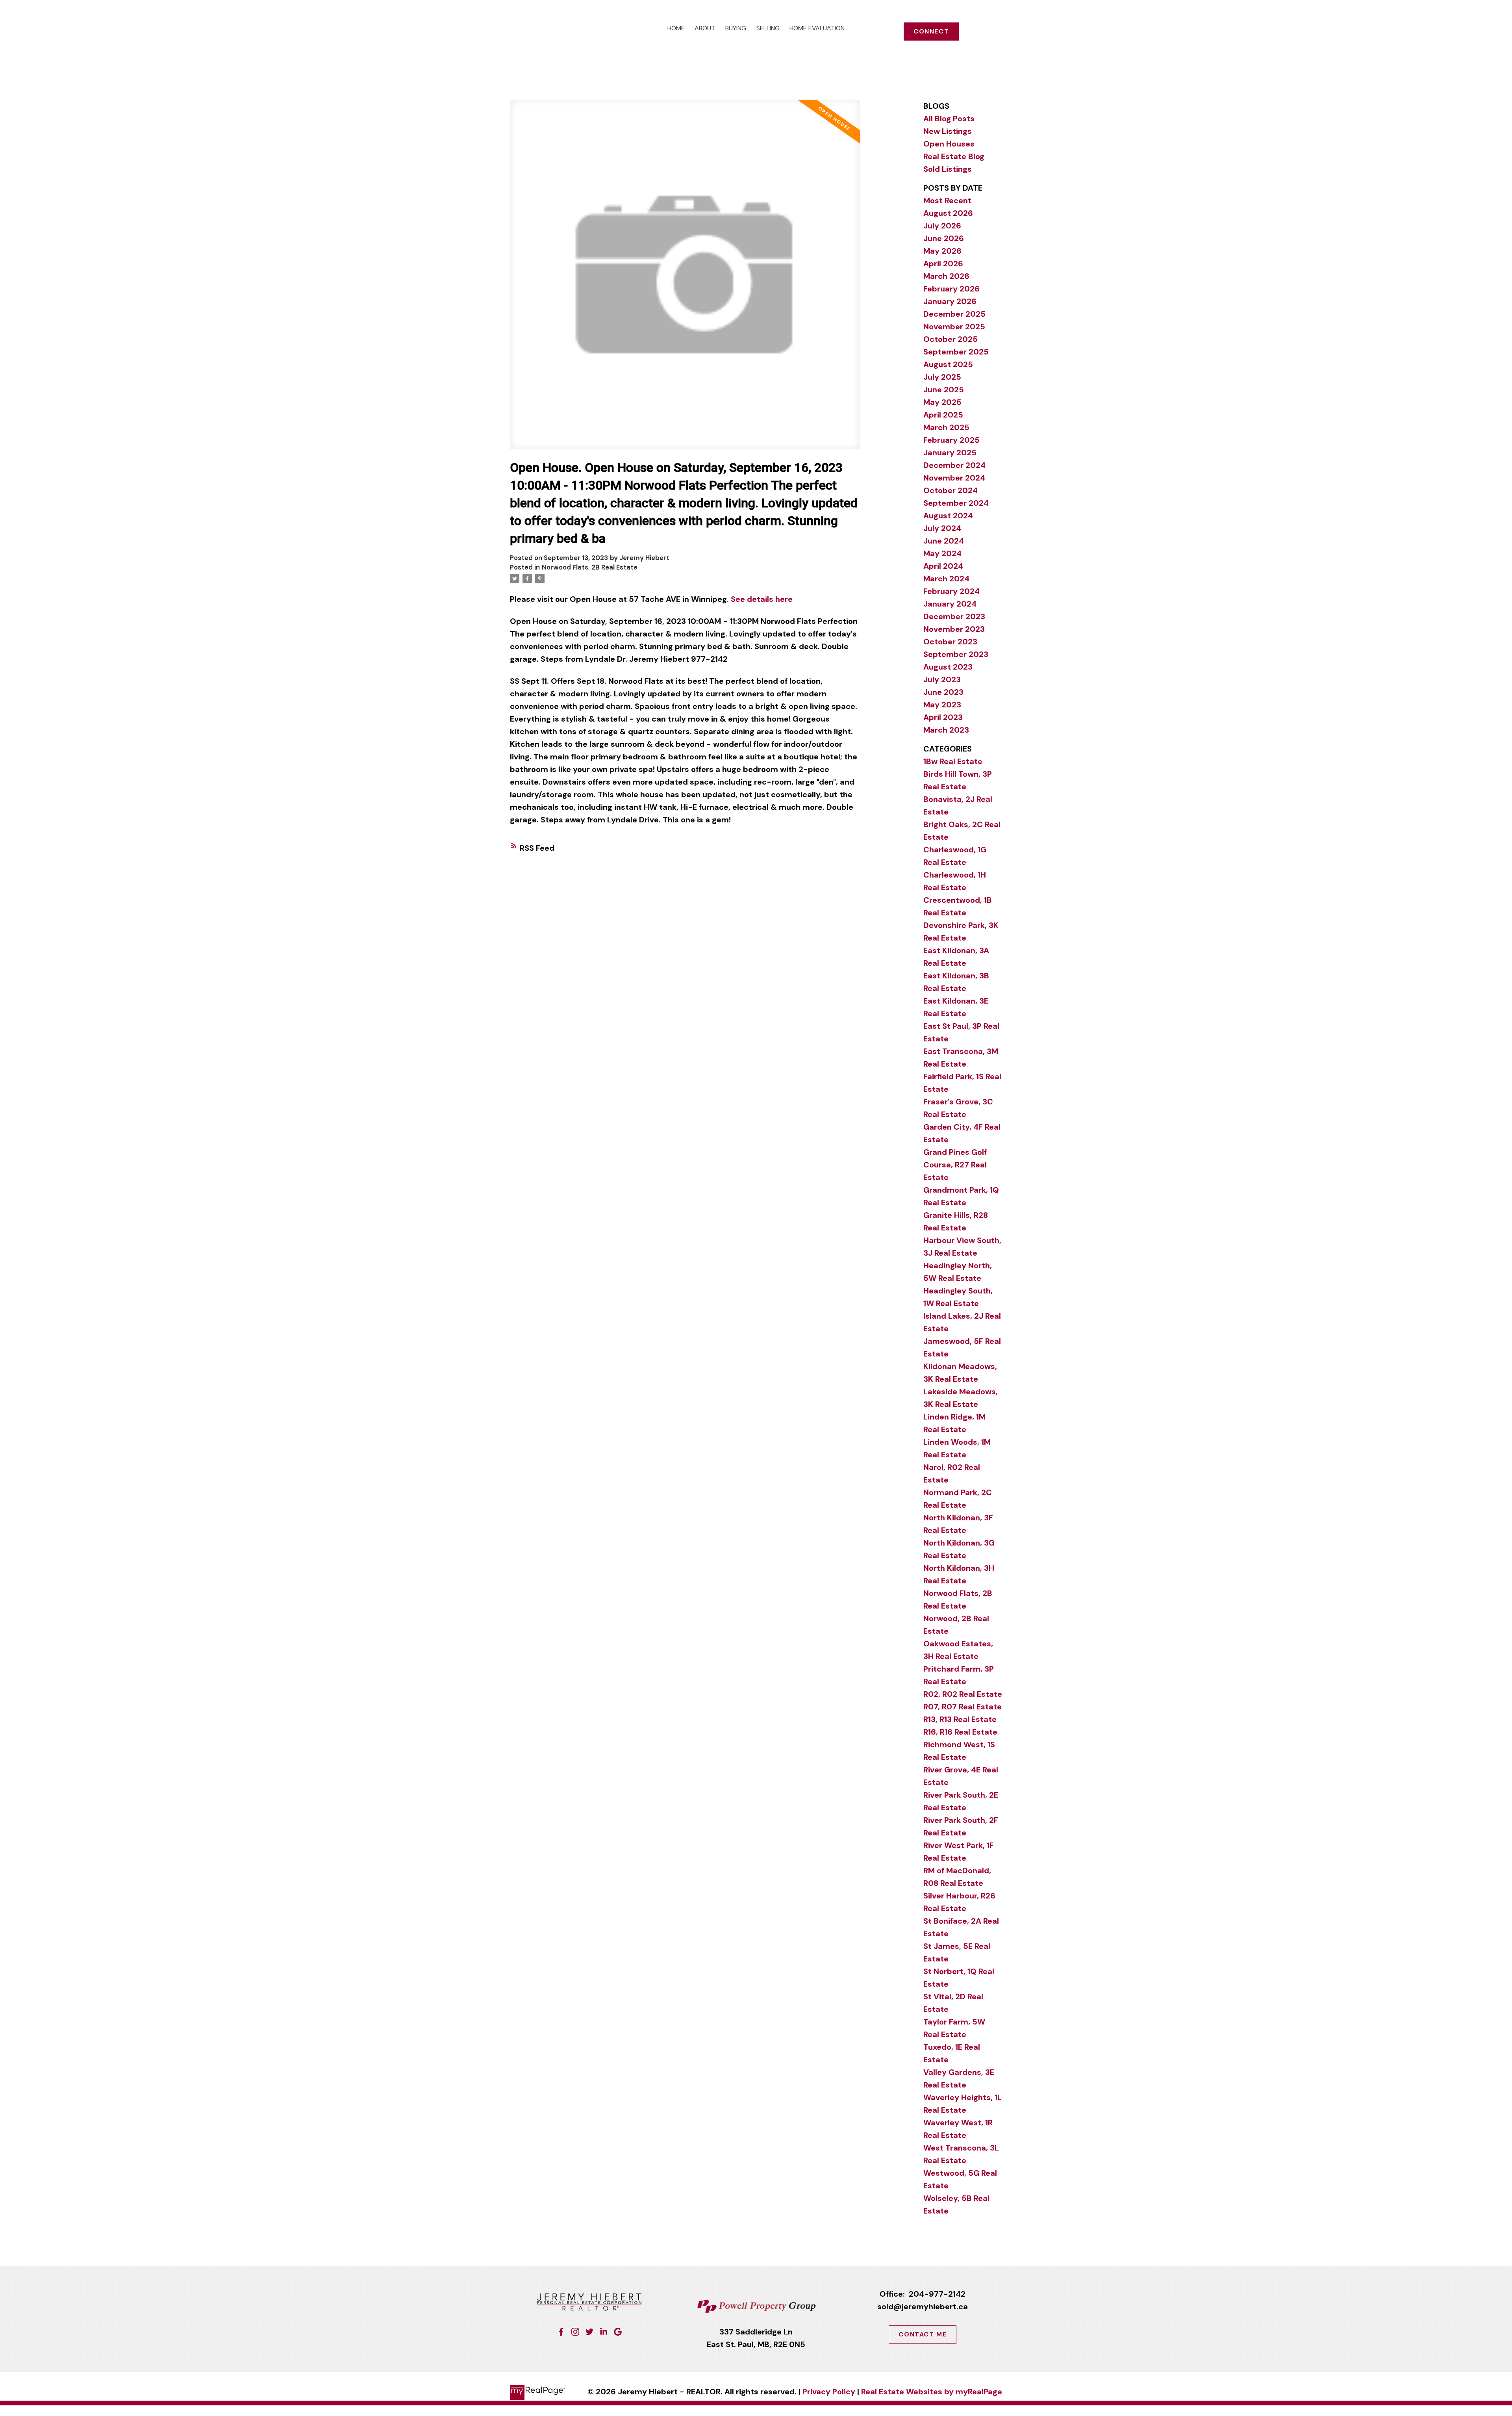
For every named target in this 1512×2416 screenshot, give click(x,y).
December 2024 (954, 465)
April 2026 (943, 263)
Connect (931, 32)
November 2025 (954, 327)
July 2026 (942, 226)
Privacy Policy (829, 2392)
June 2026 (944, 238)
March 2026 (946, 276)
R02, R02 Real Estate (963, 1694)
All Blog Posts (949, 119)
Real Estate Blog (954, 156)
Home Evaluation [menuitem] (817, 28)
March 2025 (946, 427)
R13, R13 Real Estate (960, 1719)
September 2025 (956, 352)
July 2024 (942, 528)
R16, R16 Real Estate (960, 1732)
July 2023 (942, 679)
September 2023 (956, 654)
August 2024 (948, 516)
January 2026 (950, 301)
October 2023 (950, 642)
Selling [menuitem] (768, 28)
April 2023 (943, 717)
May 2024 (942, 553)
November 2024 (954, 478)
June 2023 (943, 692)
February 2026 (951, 289)
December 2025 (954, 314)
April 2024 (943, 566)
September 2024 (956, 503)
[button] (931, 32)
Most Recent (947, 200)
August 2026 (948, 213)
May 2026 (942, 251)
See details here (762, 599)
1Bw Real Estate (953, 761)
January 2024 (950, 604)
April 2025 (943, 415)
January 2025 (950, 453)
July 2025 (942, 377)
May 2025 (942, 402)
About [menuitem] (705, 28)
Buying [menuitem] (736, 28)
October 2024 (951, 490)
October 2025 (951, 339)
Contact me (923, 2334)
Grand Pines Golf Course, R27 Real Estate (955, 1165)
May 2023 (942, 705)
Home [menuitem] (676, 28)
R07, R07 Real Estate (963, 1707)
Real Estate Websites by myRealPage (932, 2392)
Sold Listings (948, 169)
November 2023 (954, 629)
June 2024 (944, 541)
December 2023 (954, 616)
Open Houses (949, 144)
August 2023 (948, 667)
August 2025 (948, 364)
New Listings (948, 131)
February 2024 (951, 591)
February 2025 (951, 440)
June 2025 (944, 390)
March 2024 (946, 579)
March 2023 (946, 730)
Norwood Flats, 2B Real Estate (590, 567)
